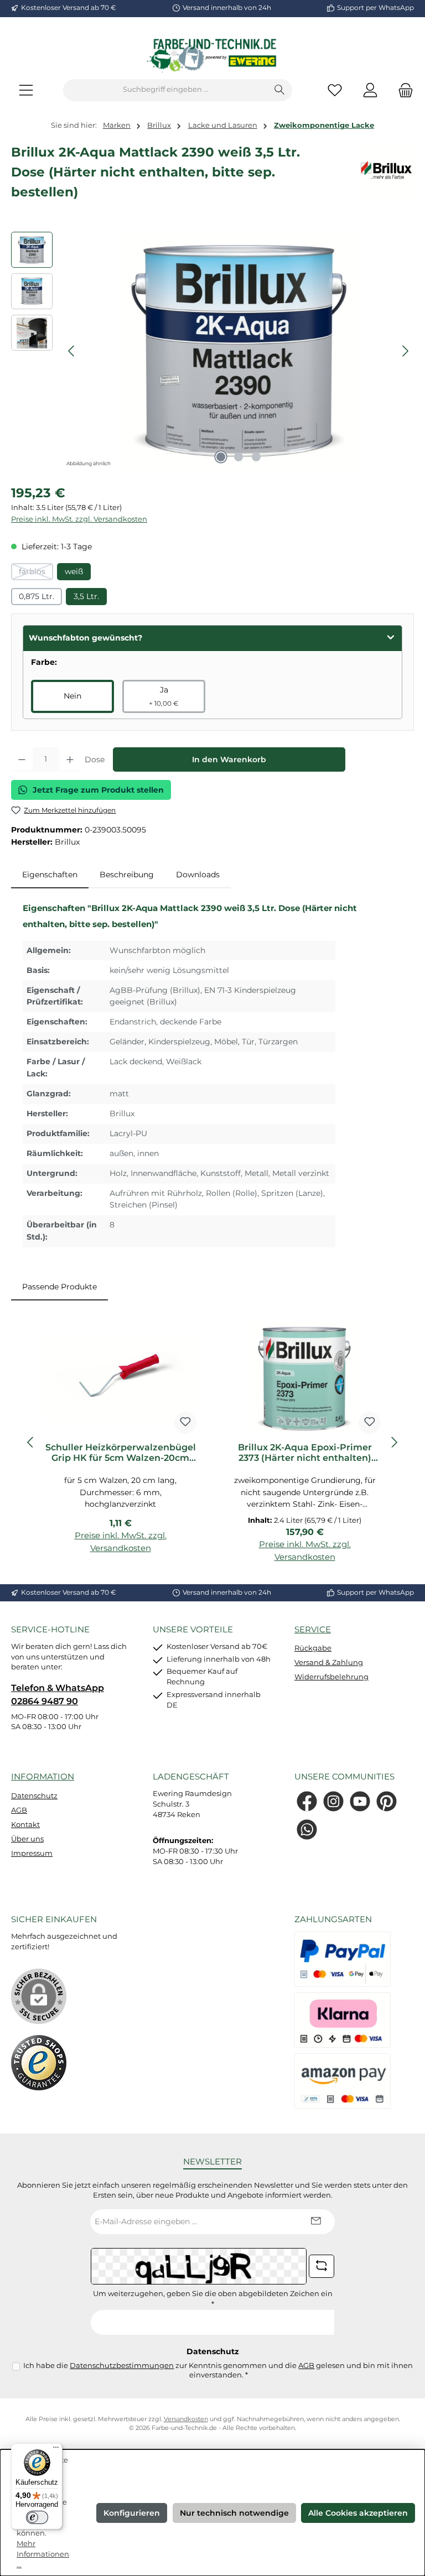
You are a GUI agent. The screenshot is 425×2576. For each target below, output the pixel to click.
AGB (19, 1810)
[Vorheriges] (72, 351)
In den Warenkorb (229, 759)
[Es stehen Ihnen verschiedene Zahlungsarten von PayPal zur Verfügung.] (343, 1959)
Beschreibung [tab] (127, 875)
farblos (36, 573)
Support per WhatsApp (375, 8)
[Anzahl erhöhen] (70, 759)
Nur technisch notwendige (234, 2513)
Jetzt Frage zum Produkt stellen (98, 790)
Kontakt (25, 1825)
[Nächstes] (405, 351)
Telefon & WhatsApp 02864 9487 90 (58, 1694)
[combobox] (165, 90)
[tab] (50, 875)
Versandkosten (186, 2419)
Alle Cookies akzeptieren (358, 2513)
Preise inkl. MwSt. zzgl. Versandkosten (79, 519)
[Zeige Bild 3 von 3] (256, 457)
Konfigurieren (132, 2513)
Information (43, 1776)
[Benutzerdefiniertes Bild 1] (39, 2063)
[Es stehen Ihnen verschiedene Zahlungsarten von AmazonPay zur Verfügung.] (343, 2081)
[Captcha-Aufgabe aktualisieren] (322, 2266)
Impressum (32, 1853)
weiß (74, 571)
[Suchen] (280, 90)
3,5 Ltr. (86, 596)
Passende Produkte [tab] (59, 1287)
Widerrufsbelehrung (331, 1677)
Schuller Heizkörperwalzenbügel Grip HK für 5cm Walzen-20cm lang (121, 1453)
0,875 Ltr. (37, 596)
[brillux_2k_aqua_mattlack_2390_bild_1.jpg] (239, 351)
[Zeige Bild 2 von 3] (239, 457)
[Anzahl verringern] (22, 759)
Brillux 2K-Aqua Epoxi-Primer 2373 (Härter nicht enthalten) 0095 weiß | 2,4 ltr (305, 1453)
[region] (212, 351)
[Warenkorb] (402, 90)
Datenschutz (34, 1796)
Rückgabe (313, 1648)
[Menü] (26, 90)
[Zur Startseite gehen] (212, 55)
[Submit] (315, 2222)
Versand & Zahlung (329, 1662)
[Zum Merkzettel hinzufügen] (185, 1423)
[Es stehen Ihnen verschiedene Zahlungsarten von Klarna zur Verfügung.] (343, 2020)
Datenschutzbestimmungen (122, 2366)
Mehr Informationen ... (43, 2554)
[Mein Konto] (370, 90)
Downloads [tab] (198, 875)
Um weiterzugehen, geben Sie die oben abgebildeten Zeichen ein (213, 2299)
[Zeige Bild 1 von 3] (221, 457)
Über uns (27, 1839)
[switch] (37, 2517)
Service (313, 1629)
